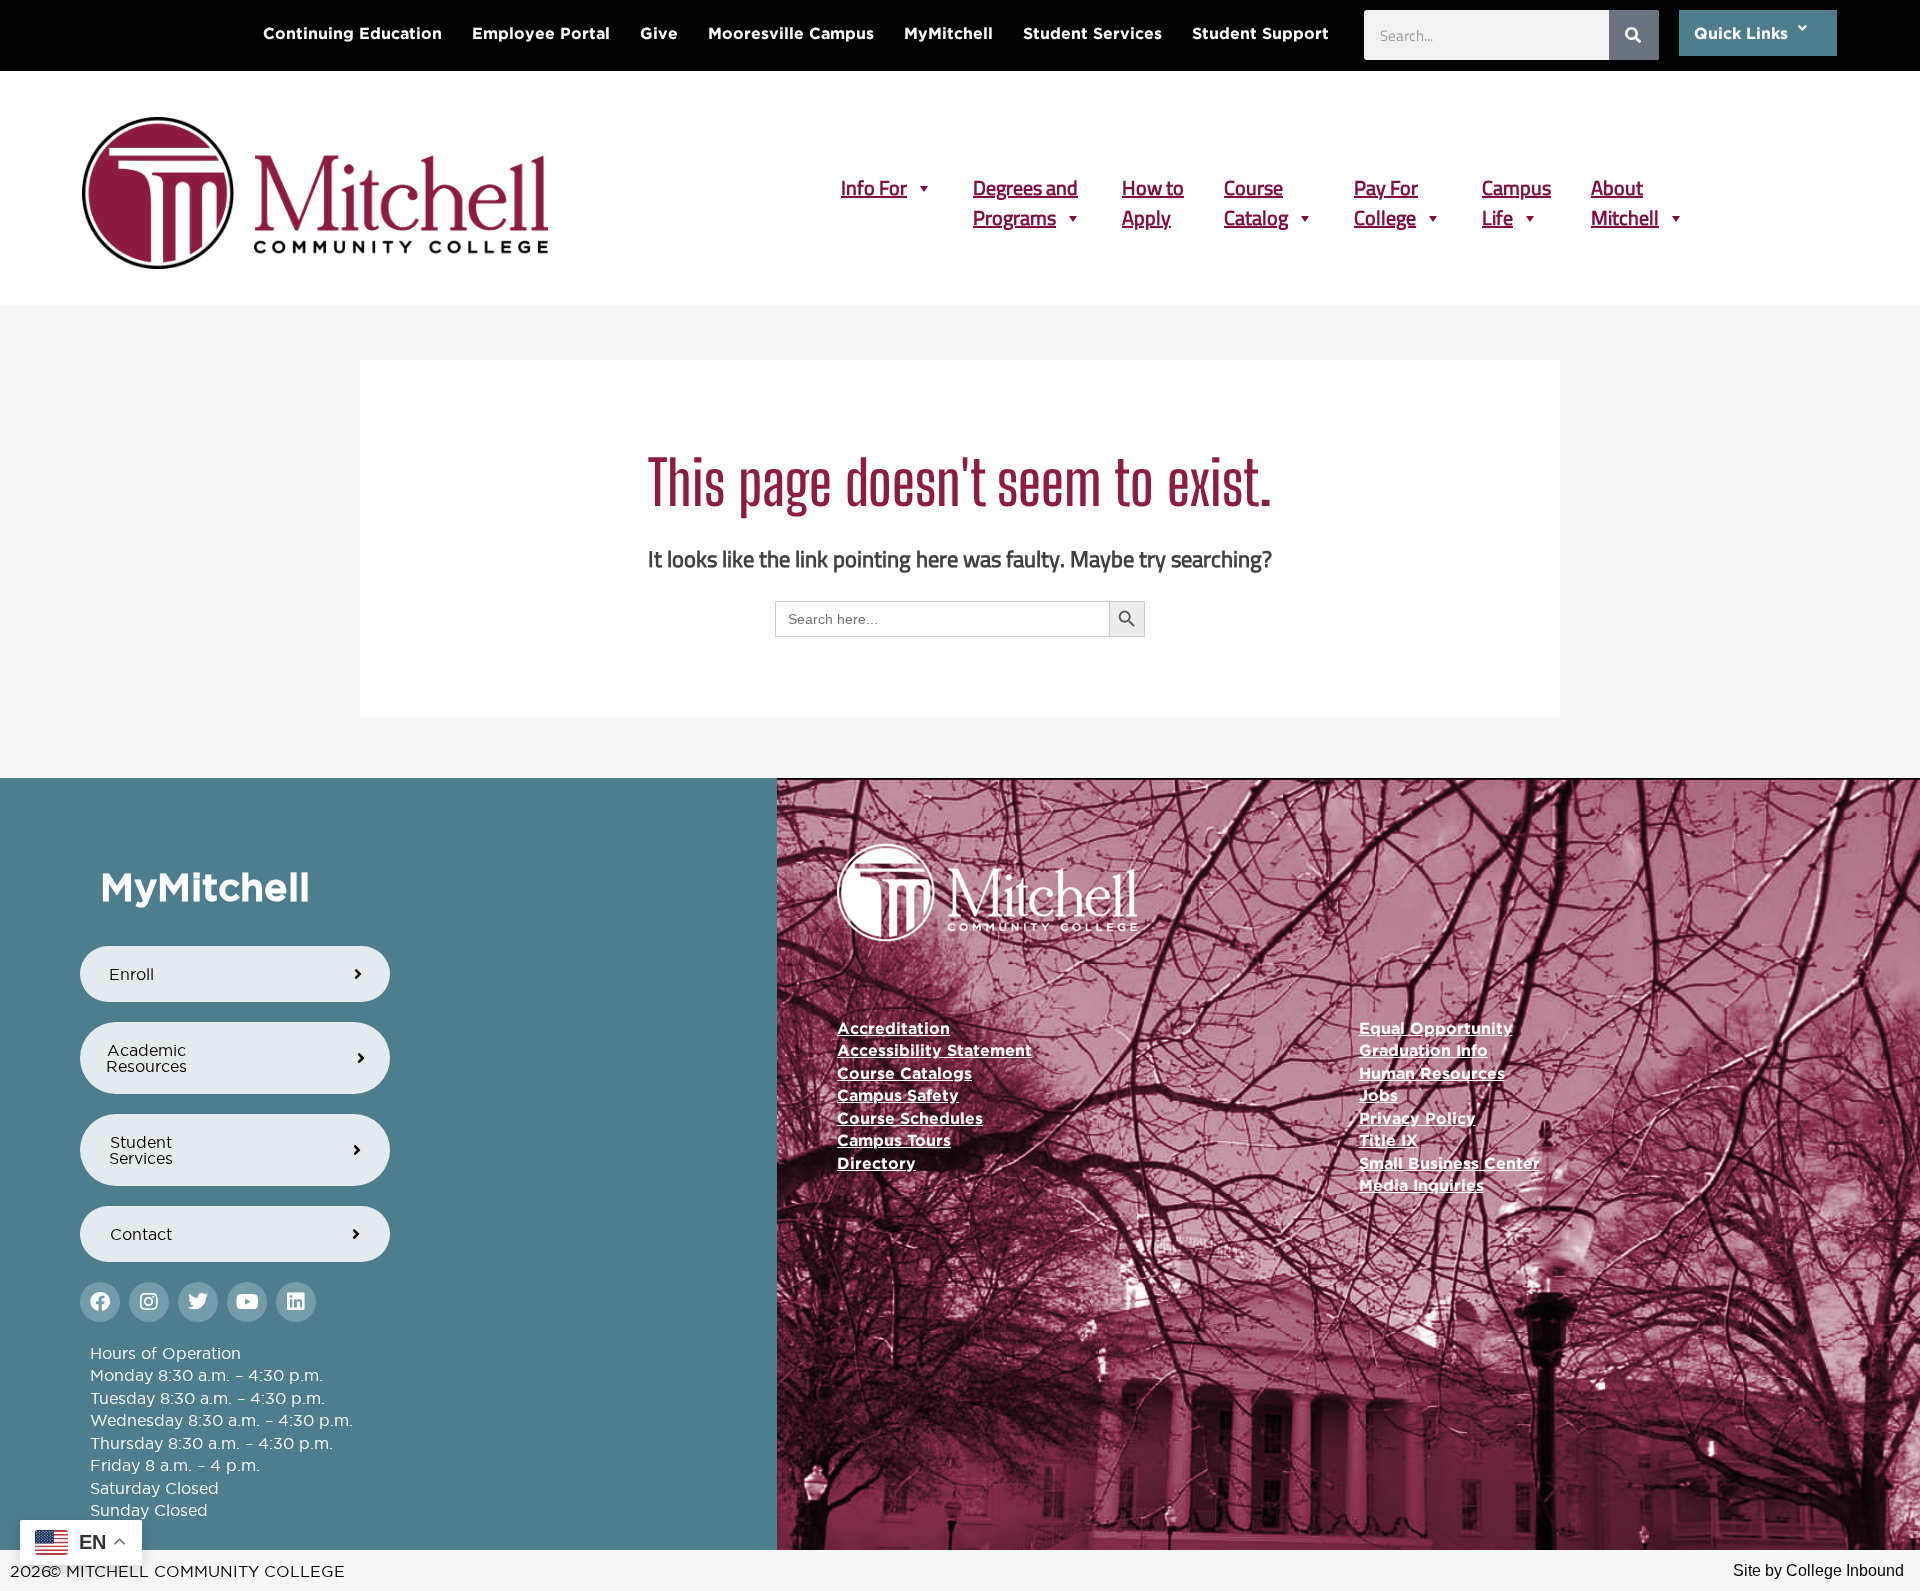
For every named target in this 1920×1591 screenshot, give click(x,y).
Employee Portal (541, 33)
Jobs (1378, 1095)
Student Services (1092, 33)
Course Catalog (1256, 188)
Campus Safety (898, 1095)
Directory (876, 1163)
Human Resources (1432, 1073)
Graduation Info (1423, 1050)
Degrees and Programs (1025, 188)
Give (659, 33)
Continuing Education (352, 33)
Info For (874, 188)
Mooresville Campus (791, 33)
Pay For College (1386, 188)
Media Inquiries (1421, 1185)
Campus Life (1516, 188)
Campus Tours (894, 1140)
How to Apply (1153, 188)
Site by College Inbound (1818, 1570)
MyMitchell (948, 33)
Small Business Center (1449, 1163)
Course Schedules (910, 1118)
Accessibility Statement (934, 1050)
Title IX (1388, 1140)
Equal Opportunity (1436, 1028)
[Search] (1634, 35)
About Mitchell (1625, 188)
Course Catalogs (904, 1073)
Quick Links (1741, 33)
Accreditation (893, 1028)
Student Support (1260, 33)
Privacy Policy (1417, 1118)
